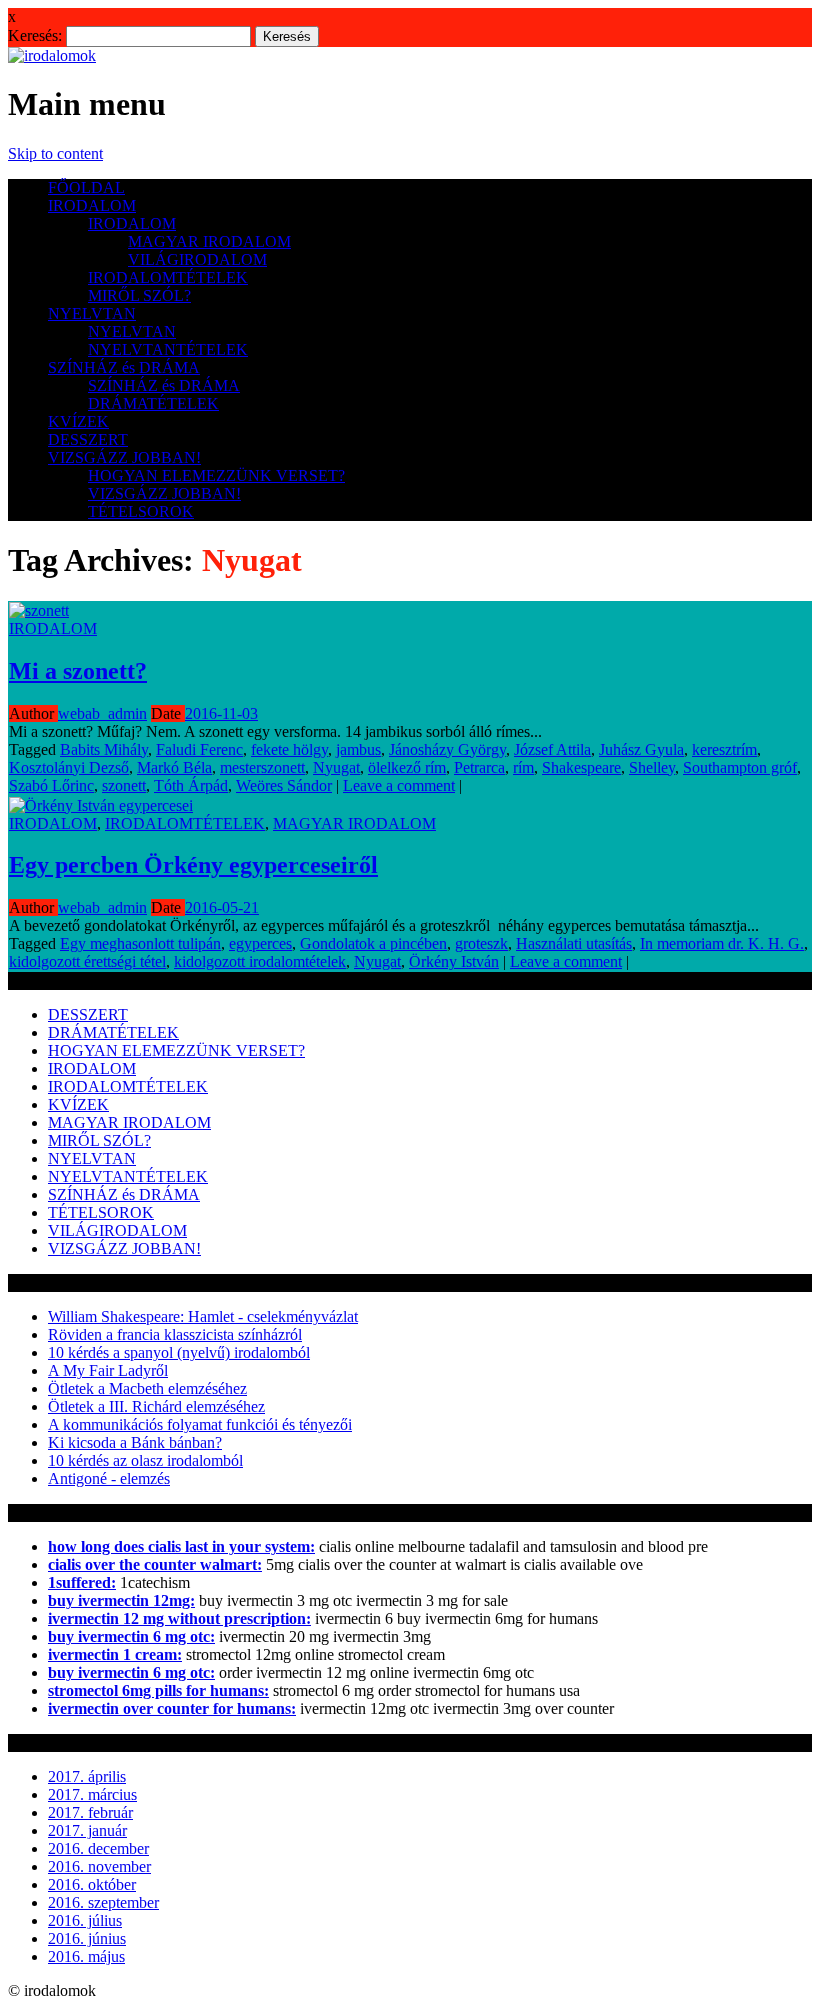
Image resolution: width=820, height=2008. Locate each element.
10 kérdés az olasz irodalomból (145, 1460)
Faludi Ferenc (199, 749)
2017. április (87, 1776)
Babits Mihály (104, 749)
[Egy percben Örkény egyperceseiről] (101, 805)
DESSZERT (88, 439)
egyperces (260, 943)
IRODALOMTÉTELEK (168, 277)
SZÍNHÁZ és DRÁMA (124, 367)
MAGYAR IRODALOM (209, 241)
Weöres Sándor (284, 785)
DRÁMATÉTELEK (153, 403)
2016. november (99, 1866)
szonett (124, 785)
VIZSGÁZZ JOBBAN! (124, 457)
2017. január (87, 1830)
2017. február (90, 1812)
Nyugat (336, 767)
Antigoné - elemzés (109, 1478)
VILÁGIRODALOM (197, 259)
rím (523, 767)
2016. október (92, 1884)
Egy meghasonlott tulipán (140, 943)
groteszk (481, 943)
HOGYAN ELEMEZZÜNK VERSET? (216, 475)
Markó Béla (174, 767)
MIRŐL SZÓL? (139, 295)
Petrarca (479, 767)
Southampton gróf (740, 767)
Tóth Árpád (191, 785)
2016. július (85, 1920)
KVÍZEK (78, 421)
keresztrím (724, 749)
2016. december (98, 1848)
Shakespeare (581, 767)
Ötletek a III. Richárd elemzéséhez (156, 1406)
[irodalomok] (52, 55)
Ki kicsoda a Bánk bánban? (135, 1442)
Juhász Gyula (641, 749)
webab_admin (102, 713)
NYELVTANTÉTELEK (168, 349)
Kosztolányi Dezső (69, 767)
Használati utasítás (574, 943)
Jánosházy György (447, 749)
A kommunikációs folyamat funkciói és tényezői (200, 1424)
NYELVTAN (92, 313)
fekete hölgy (289, 749)
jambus (358, 749)
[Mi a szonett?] (39, 610)
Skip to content (55, 153)
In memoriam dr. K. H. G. (722, 943)
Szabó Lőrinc (51, 785)
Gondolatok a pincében (373, 943)
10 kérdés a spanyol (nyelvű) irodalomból (179, 1352)
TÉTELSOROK (141, 511)
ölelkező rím (407, 767)
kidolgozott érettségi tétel (87, 961)
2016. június (87, 1938)
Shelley (652, 767)
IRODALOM (92, 205)
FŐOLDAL (86, 187)
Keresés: (35, 35)
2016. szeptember (103, 1902)
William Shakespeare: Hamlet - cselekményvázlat (203, 1316)
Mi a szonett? (78, 671)
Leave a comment (399, 785)
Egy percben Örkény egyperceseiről (193, 865)
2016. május (86, 1956)
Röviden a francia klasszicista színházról (175, 1334)
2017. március (92, 1794)
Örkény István (454, 961)
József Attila (552, 749)
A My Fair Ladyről (108, 1370)
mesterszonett (262, 767)
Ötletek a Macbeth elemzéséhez (147, 1388)
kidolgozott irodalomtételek (260, 961)
